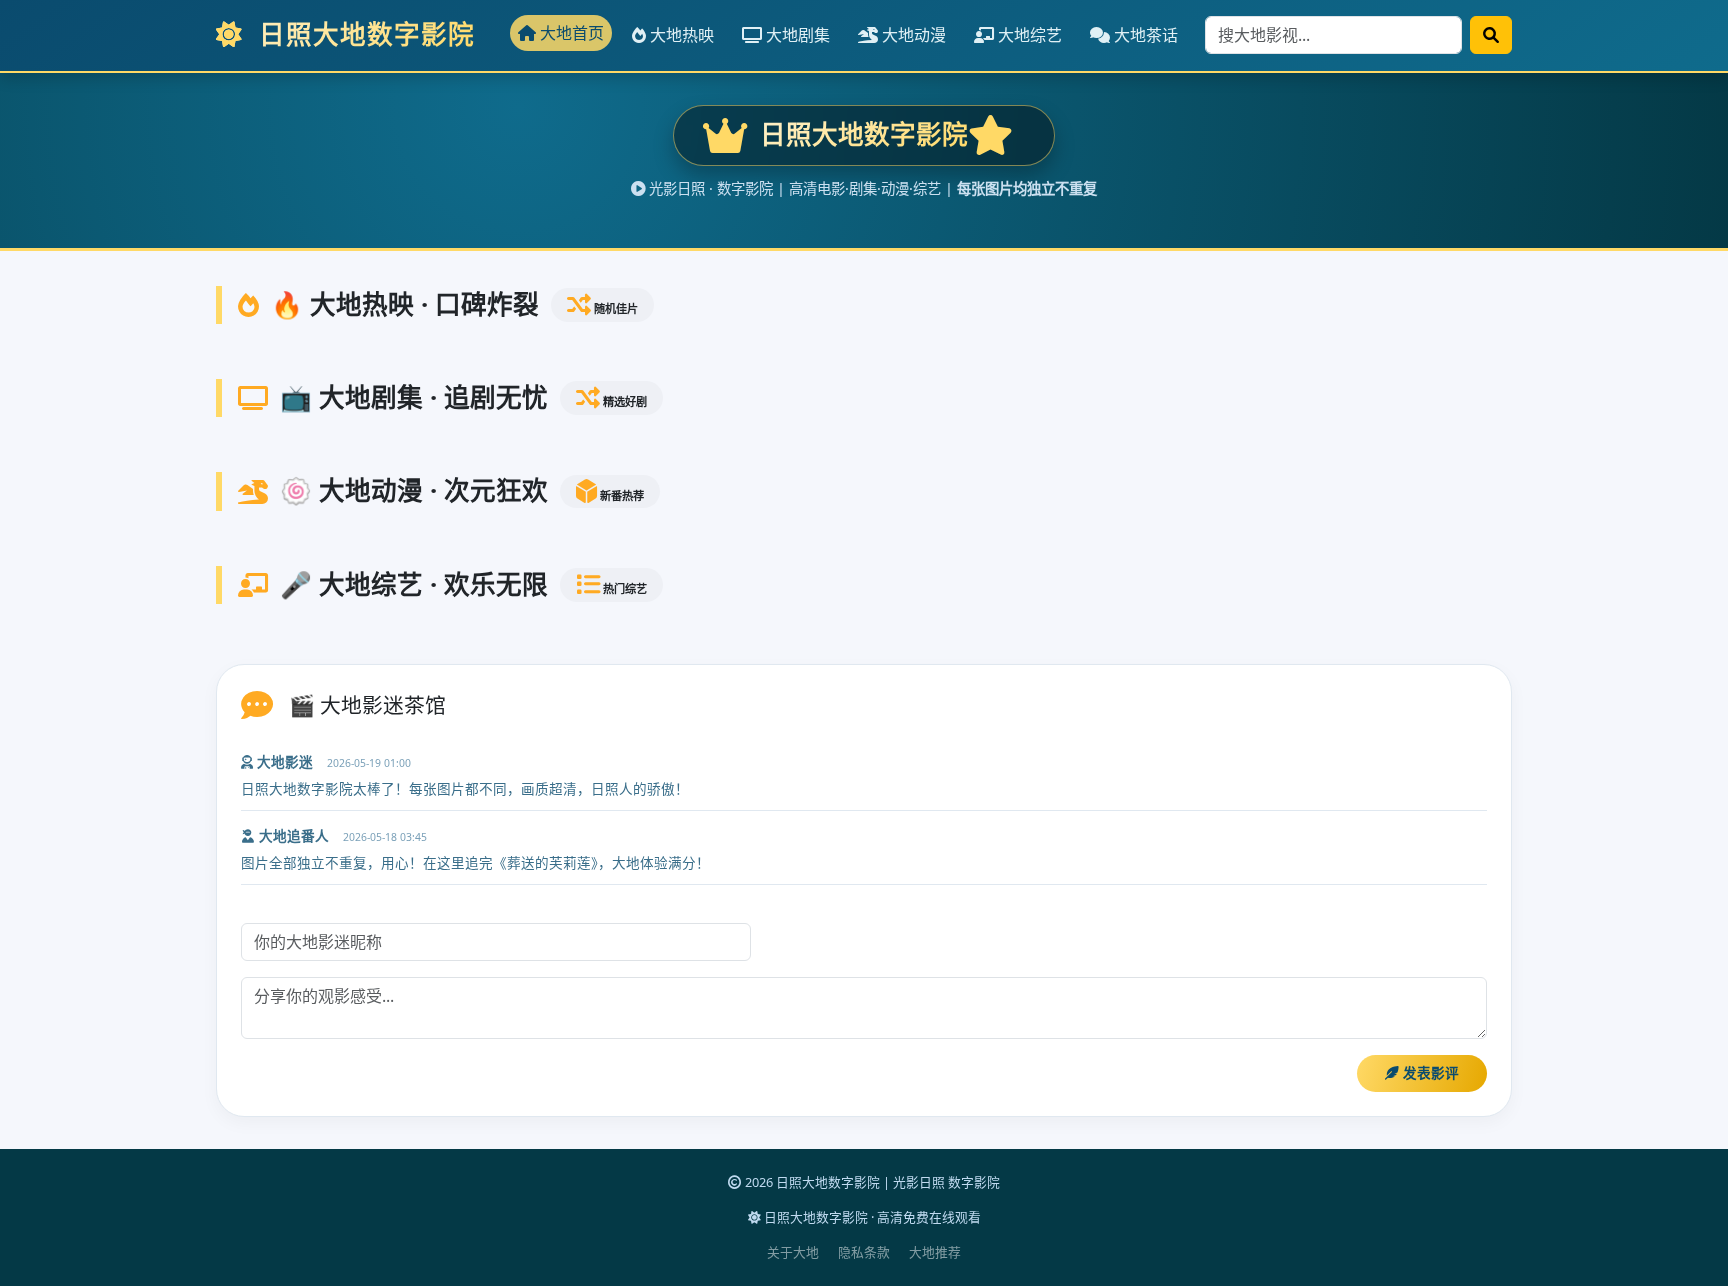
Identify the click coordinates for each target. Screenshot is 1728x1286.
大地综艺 (1028, 35)
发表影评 (1429, 1072)
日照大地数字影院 (363, 34)
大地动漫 (912, 35)
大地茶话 (1144, 35)
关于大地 (793, 1252)
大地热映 (680, 35)
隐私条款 (864, 1252)
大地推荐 (935, 1252)
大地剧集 (796, 35)
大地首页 (570, 33)
